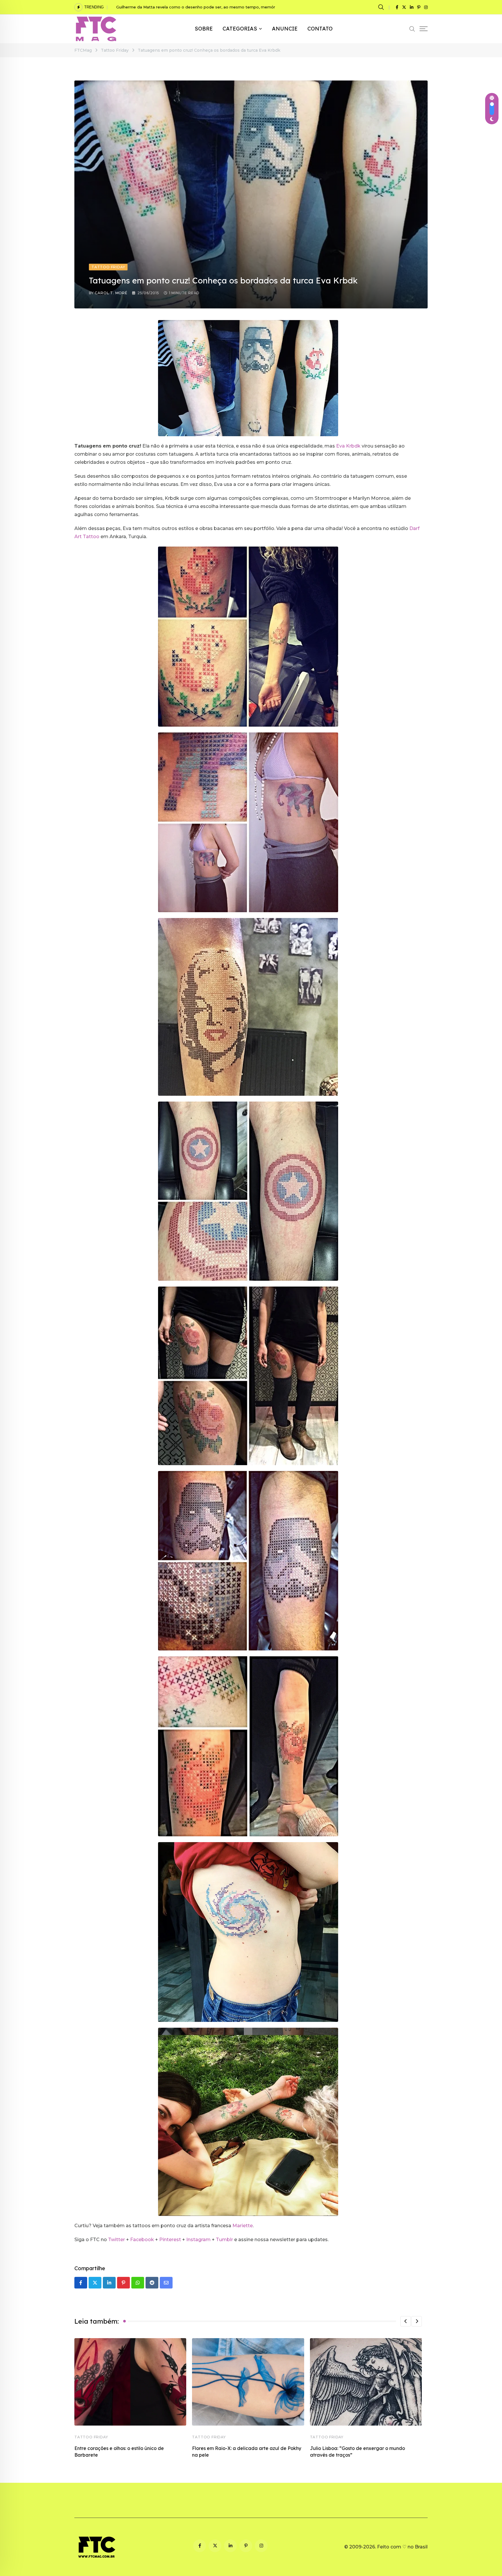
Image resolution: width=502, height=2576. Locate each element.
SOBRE (204, 29)
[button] (406, 2321)
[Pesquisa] (382, 7)
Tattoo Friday (91, 2437)
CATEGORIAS (240, 29)
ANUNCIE (285, 29)
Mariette (243, 2226)
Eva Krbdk (348, 446)
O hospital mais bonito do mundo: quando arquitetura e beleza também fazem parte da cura (207, 7)
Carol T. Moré (111, 293)
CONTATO (320, 29)
